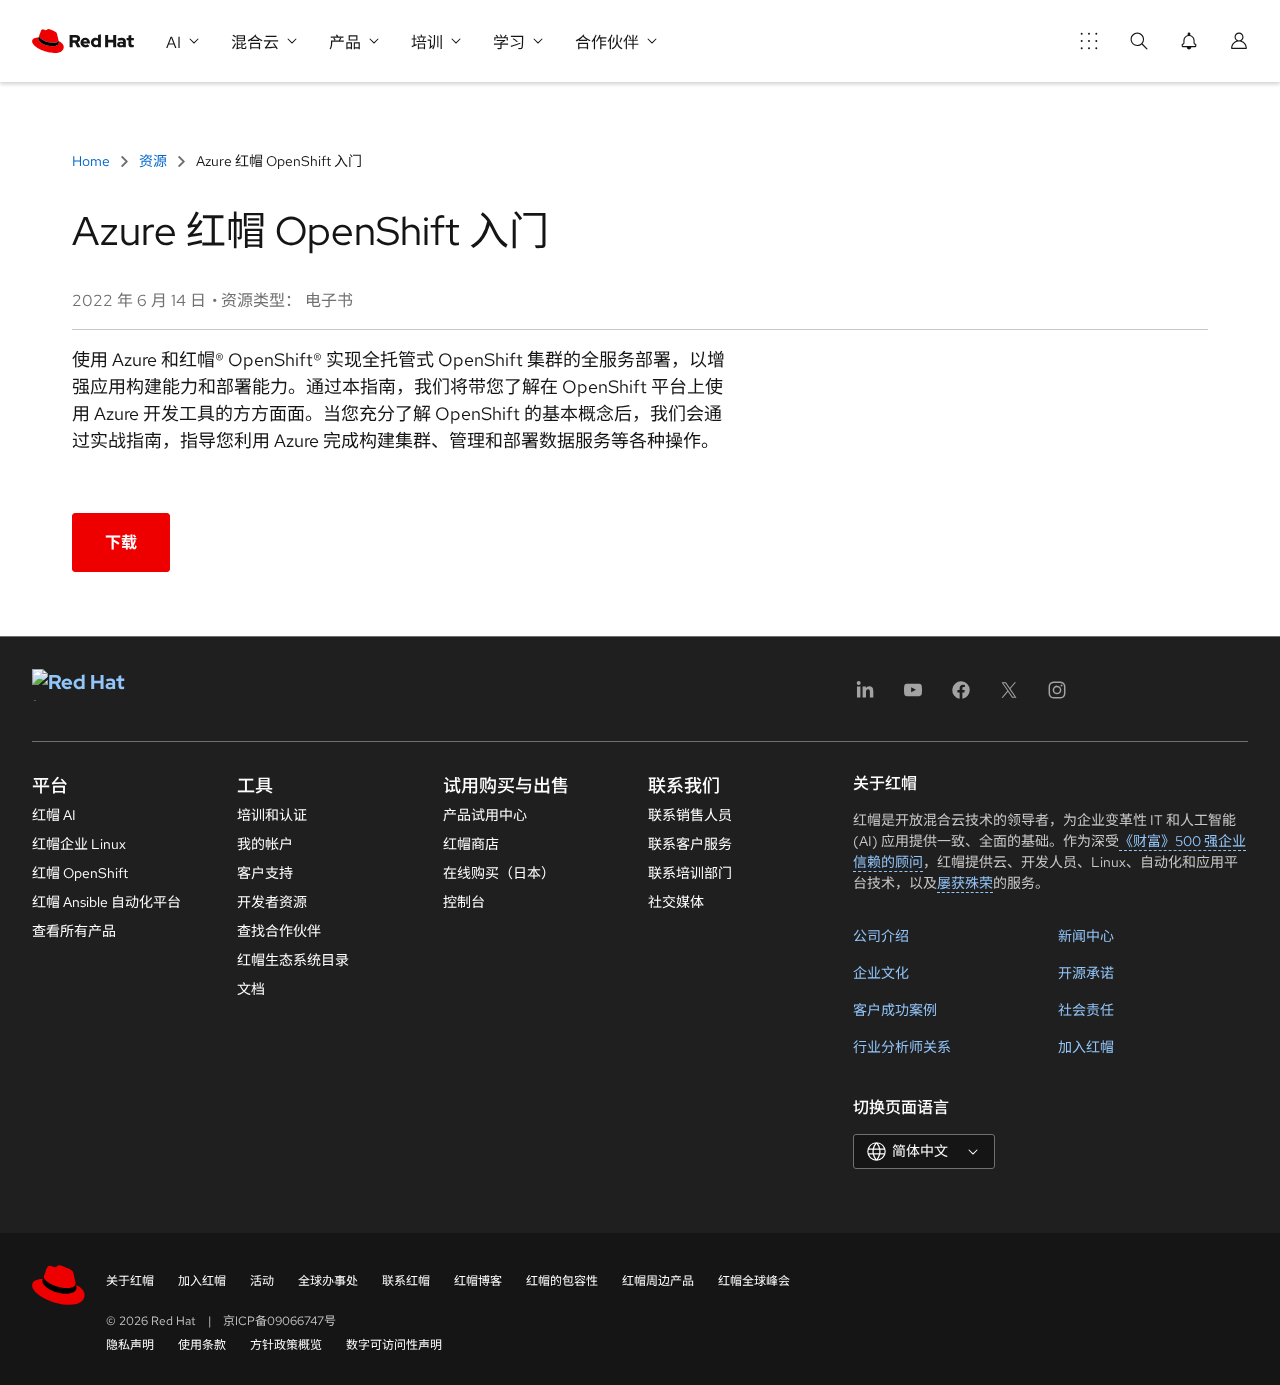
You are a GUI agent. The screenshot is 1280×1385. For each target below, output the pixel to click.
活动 (262, 1281)
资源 (153, 161)
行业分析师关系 (902, 1047)
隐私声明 (130, 1345)
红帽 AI (54, 815)
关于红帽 (130, 1281)
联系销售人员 (690, 815)
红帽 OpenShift (80, 873)
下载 (121, 542)
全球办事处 (328, 1281)
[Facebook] (961, 696)
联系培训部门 (690, 873)
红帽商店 (471, 844)
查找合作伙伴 (279, 931)
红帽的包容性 (562, 1281)
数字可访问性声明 (394, 1345)
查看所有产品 (74, 931)
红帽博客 (478, 1281)
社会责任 (1086, 1010)
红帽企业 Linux (79, 844)
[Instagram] (1057, 696)
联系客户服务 (690, 844)
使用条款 (202, 1345)
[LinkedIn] (865, 696)
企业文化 (881, 973)
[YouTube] (913, 696)
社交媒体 (676, 902)
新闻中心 (1086, 936)
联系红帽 (406, 1281)
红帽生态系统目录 (293, 960)
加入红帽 (1086, 1047)
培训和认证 (272, 815)
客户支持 (265, 873)
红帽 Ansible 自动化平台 (106, 902)
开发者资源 (272, 902)
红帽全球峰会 (754, 1281)
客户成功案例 (895, 1010)
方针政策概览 (286, 1345)
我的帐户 (265, 844)
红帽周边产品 (658, 1281)
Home (92, 161)
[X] (1009, 696)
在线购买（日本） (499, 873)
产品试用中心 (485, 815)
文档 (251, 989)
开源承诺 (1086, 973)
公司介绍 (881, 936)
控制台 (464, 902)
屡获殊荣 (965, 883)
